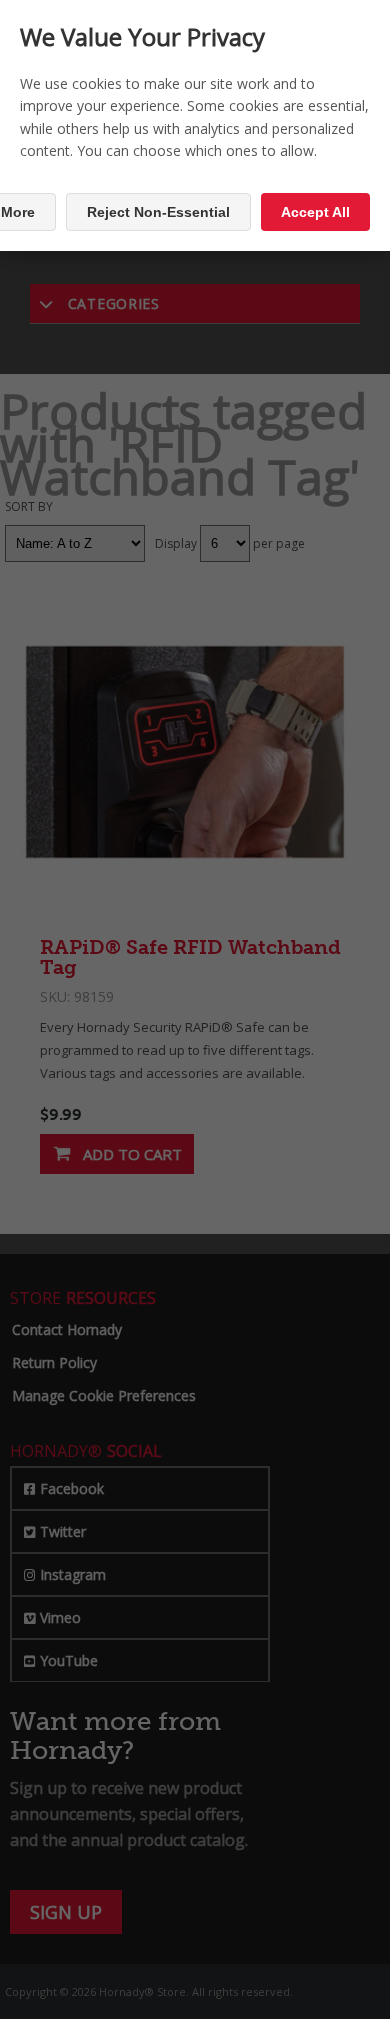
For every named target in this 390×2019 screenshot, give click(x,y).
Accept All (315, 212)
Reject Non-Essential (158, 212)
